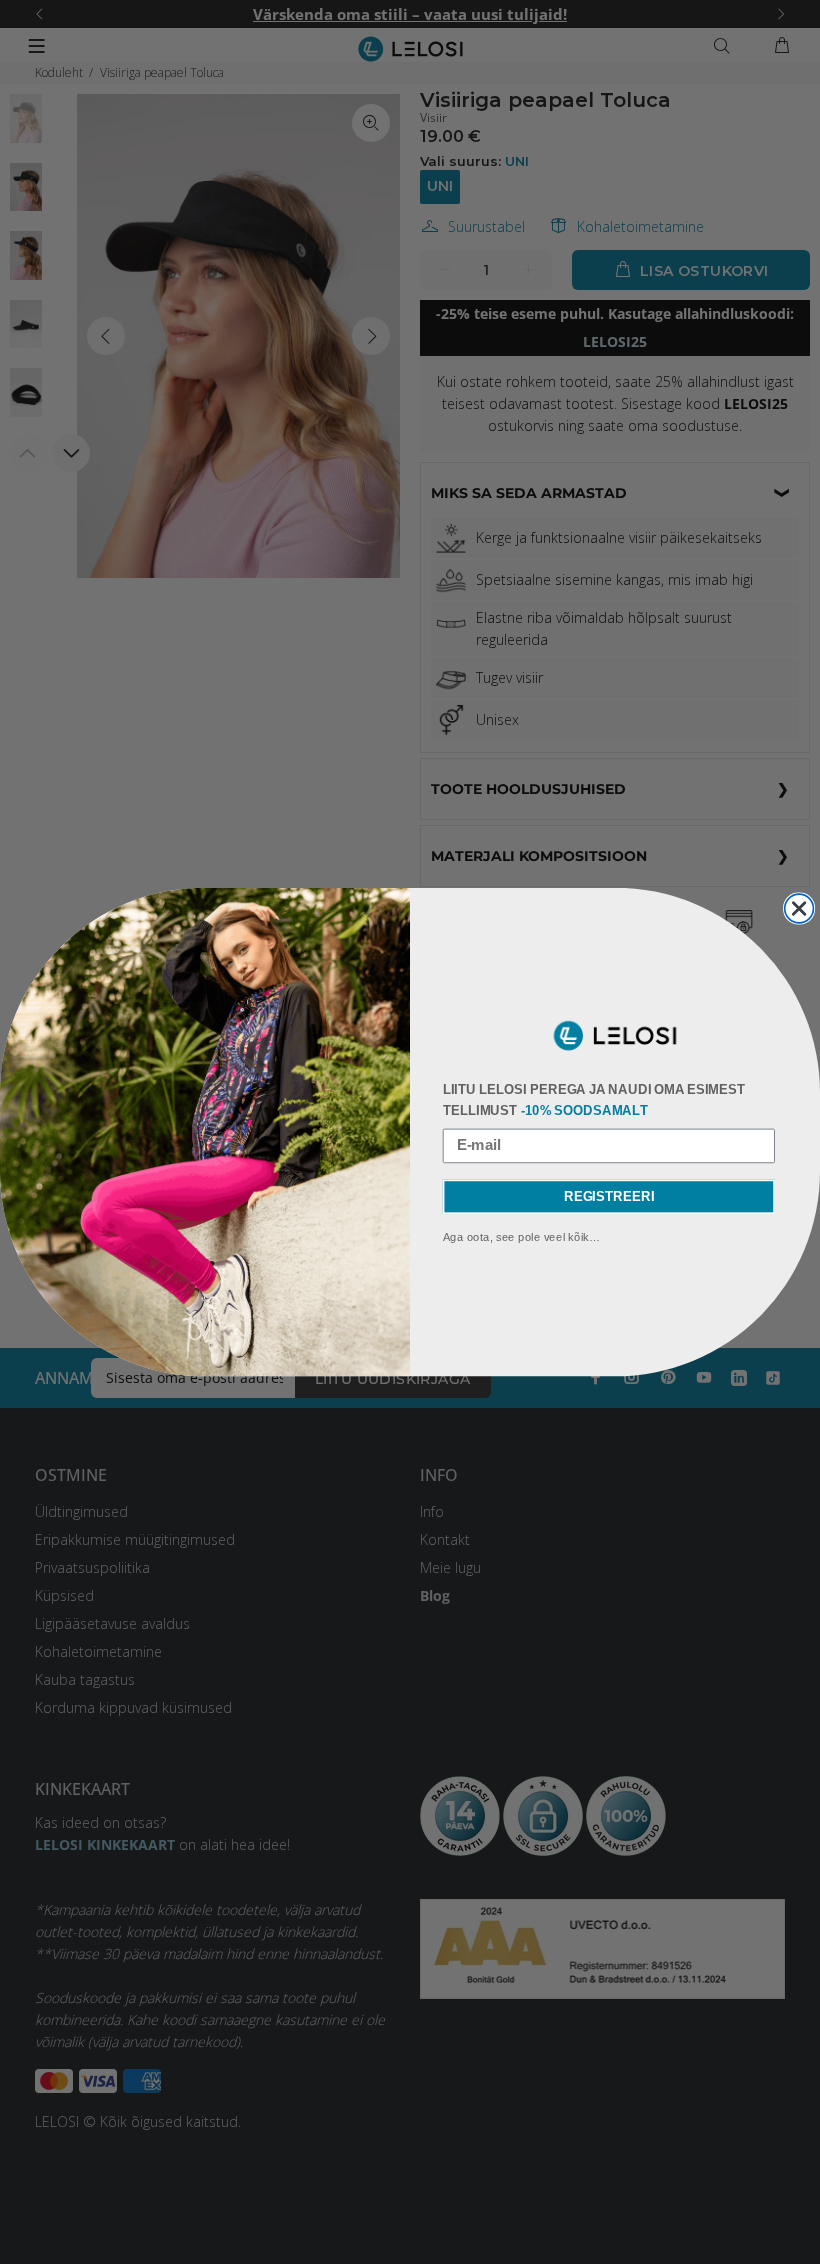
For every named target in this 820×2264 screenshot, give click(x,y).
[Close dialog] (799, 908)
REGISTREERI (609, 1196)
